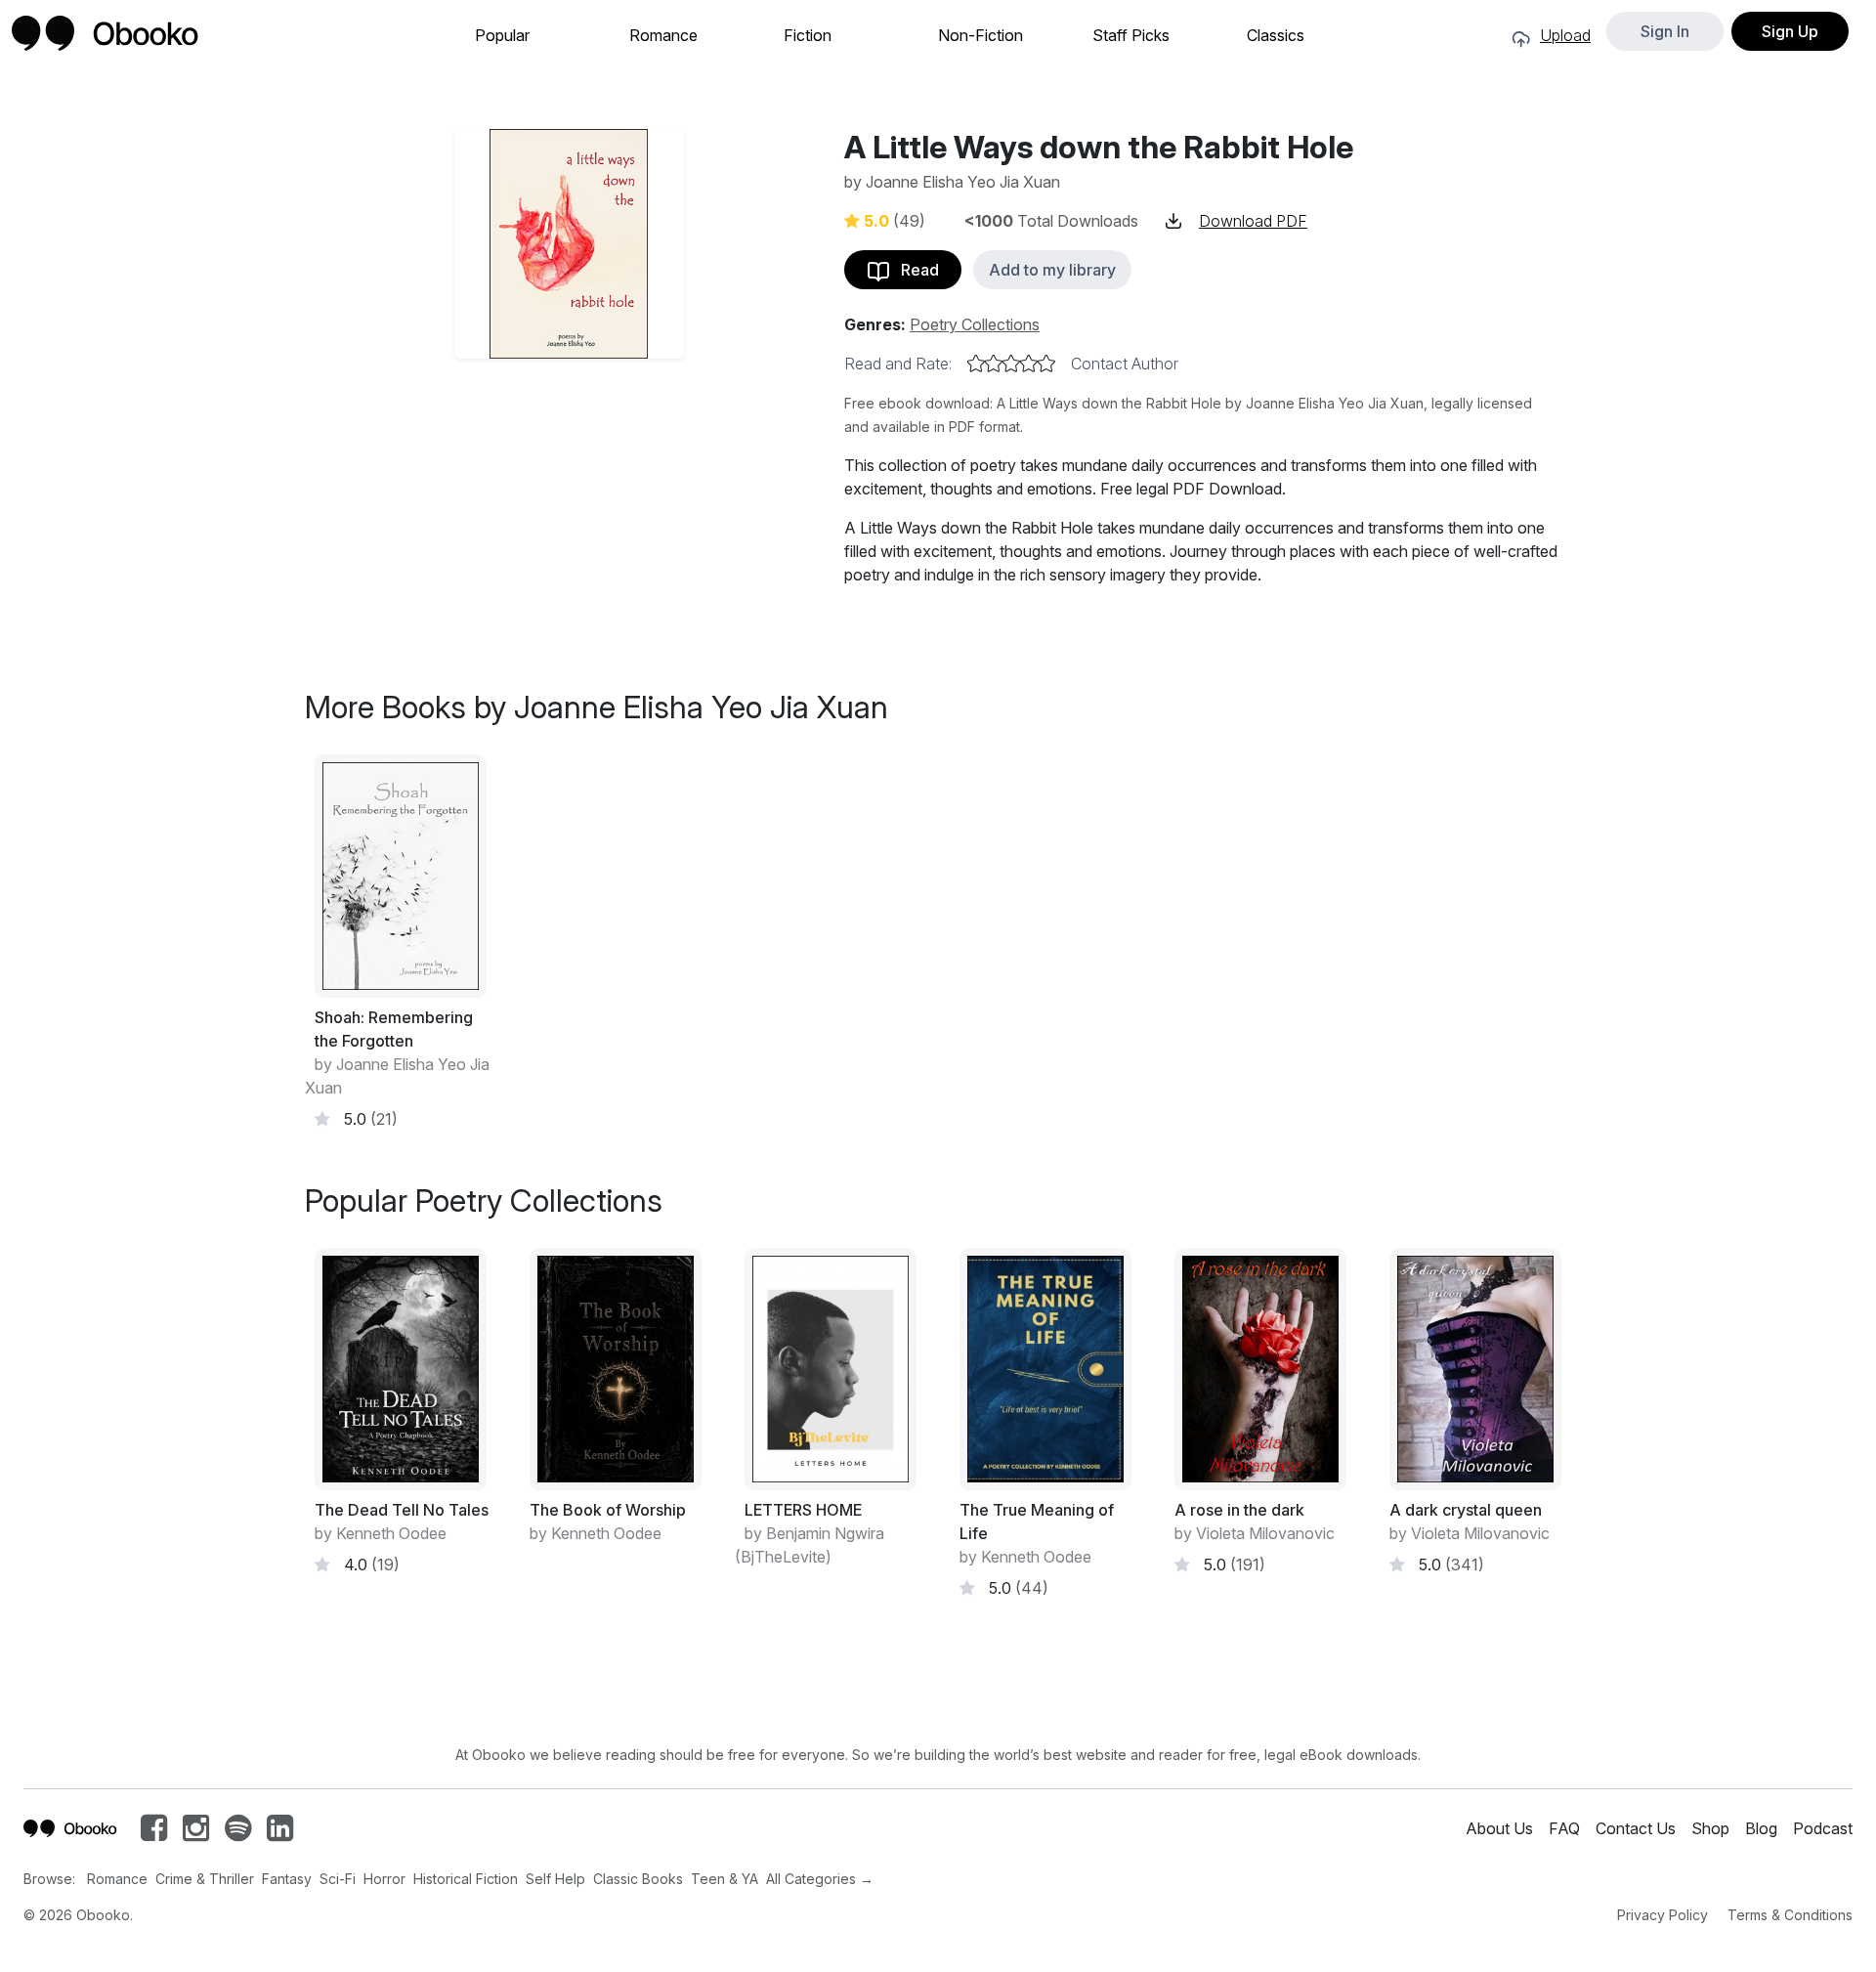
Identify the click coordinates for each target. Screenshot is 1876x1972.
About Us (1499, 1828)
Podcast (1823, 1828)
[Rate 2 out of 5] (994, 364)
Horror (384, 1879)
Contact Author (1125, 364)
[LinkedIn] (280, 1833)
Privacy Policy (1663, 1915)
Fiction (808, 36)
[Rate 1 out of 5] (976, 364)
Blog (1761, 1828)
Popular (502, 36)
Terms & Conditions (1790, 1915)
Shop (1710, 1828)
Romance (663, 36)
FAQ (1564, 1828)
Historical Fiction (466, 1879)
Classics (1276, 36)
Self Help (555, 1879)
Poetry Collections (975, 324)
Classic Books (638, 1879)
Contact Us (1636, 1828)
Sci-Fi (338, 1879)
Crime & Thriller (205, 1879)
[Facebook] (154, 1833)
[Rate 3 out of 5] (1011, 364)
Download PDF (1253, 221)
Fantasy (287, 1879)
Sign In (1665, 31)
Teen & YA (725, 1879)
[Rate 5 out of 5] (1046, 364)
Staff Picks (1131, 36)
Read (914, 270)
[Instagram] (196, 1833)
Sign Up (1790, 31)
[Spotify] (238, 1833)
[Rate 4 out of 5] (1029, 364)
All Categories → (820, 1879)
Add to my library (1052, 270)
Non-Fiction (981, 36)
